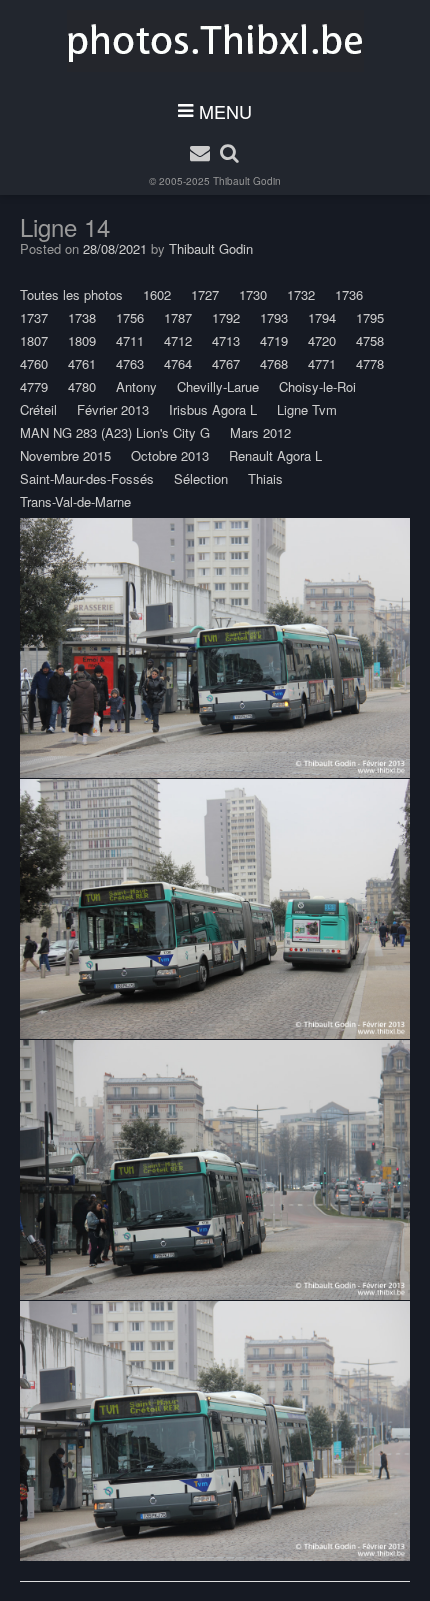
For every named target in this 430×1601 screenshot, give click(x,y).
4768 (274, 363)
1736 (349, 294)
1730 (253, 294)
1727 (205, 294)
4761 (82, 363)
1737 (34, 317)
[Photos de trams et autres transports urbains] (215, 41)
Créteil (38, 409)
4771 (322, 363)
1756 (130, 317)
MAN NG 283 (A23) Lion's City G (115, 432)
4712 (178, 340)
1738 (82, 317)
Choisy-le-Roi (317, 386)
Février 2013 (113, 409)
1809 (82, 340)
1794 (322, 317)
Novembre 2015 (65, 455)
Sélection (201, 478)
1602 (157, 294)
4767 (226, 363)
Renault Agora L (275, 455)
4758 (370, 340)
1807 (34, 340)
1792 (226, 317)
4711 (130, 340)
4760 (34, 363)
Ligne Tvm (307, 409)
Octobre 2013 (170, 455)
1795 (370, 317)
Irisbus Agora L (213, 409)
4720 (322, 340)
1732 (301, 294)
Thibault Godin (247, 181)
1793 (274, 317)
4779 (34, 386)
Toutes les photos (71, 294)
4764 (178, 363)
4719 (274, 340)
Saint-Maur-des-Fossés (87, 478)
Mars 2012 (260, 432)
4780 (82, 386)
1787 (178, 317)
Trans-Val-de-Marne (75, 501)
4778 (370, 363)
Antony (136, 386)
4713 (226, 340)
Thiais (265, 478)
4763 (130, 363)
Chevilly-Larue (218, 386)
